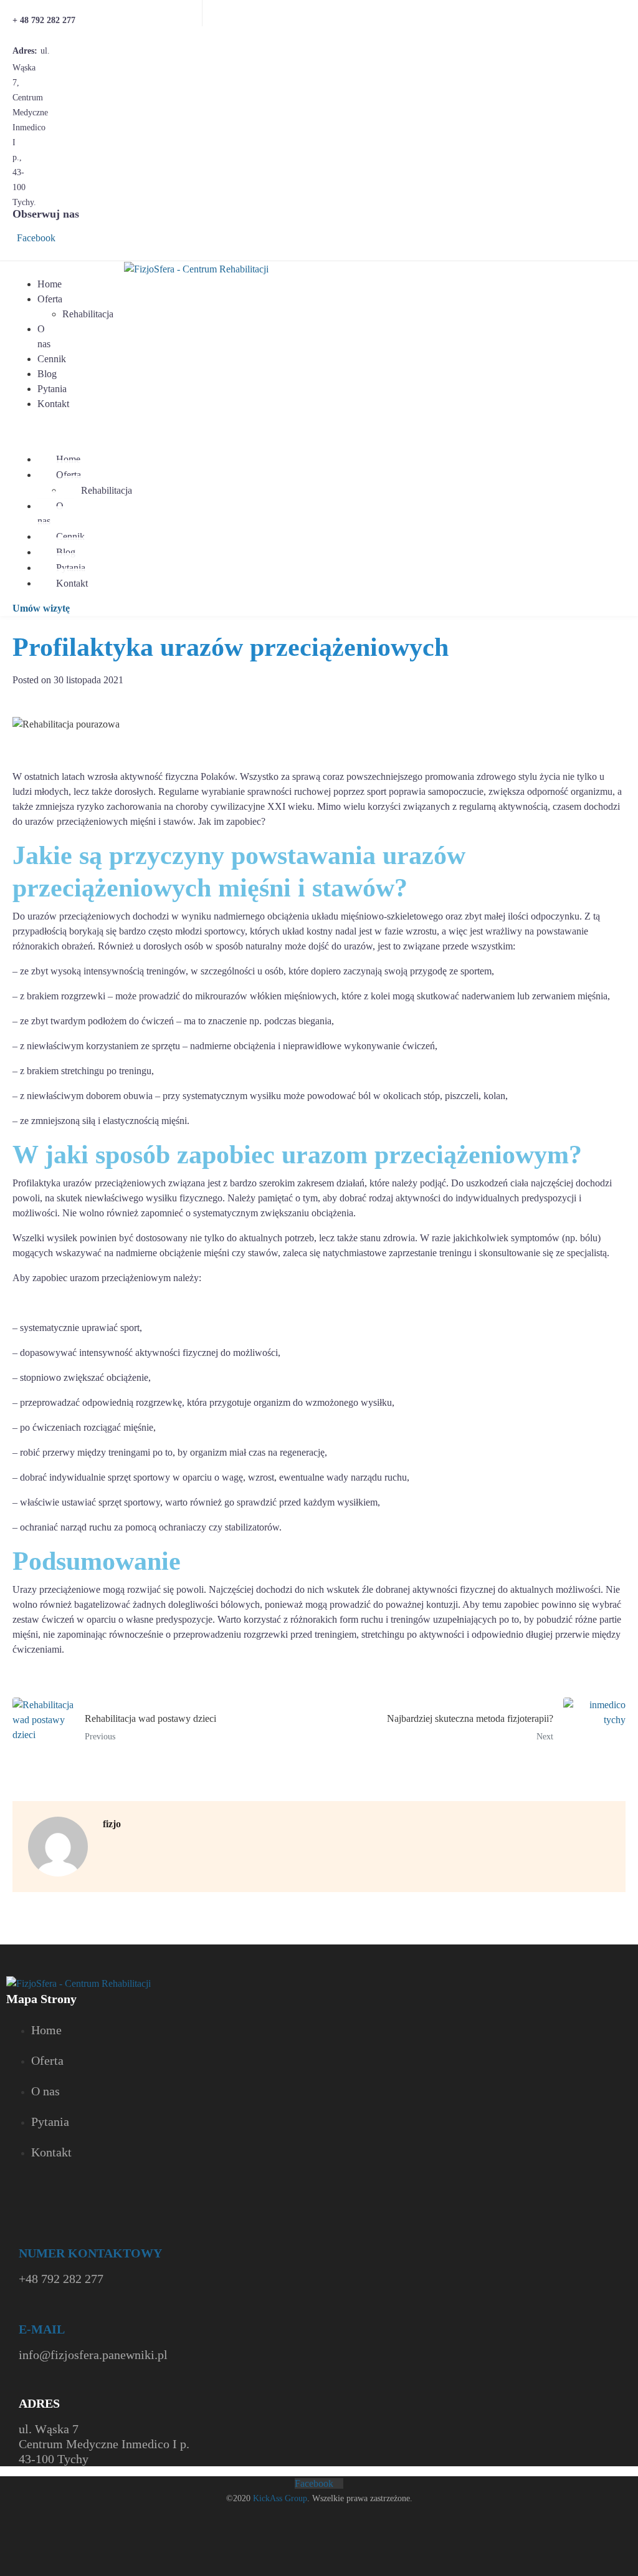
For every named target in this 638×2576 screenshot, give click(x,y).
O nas (44, 336)
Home (50, 284)
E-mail (42, 2329)
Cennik (52, 359)
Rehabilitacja (88, 314)
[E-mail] (26, 2313)
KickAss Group (280, 2498)
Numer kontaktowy (90, 2253)
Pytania (52, 389)
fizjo (112, 1824)
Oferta (50, 299)
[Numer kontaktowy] (25, 2237)
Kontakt (53, 404)
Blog (47, 374)
